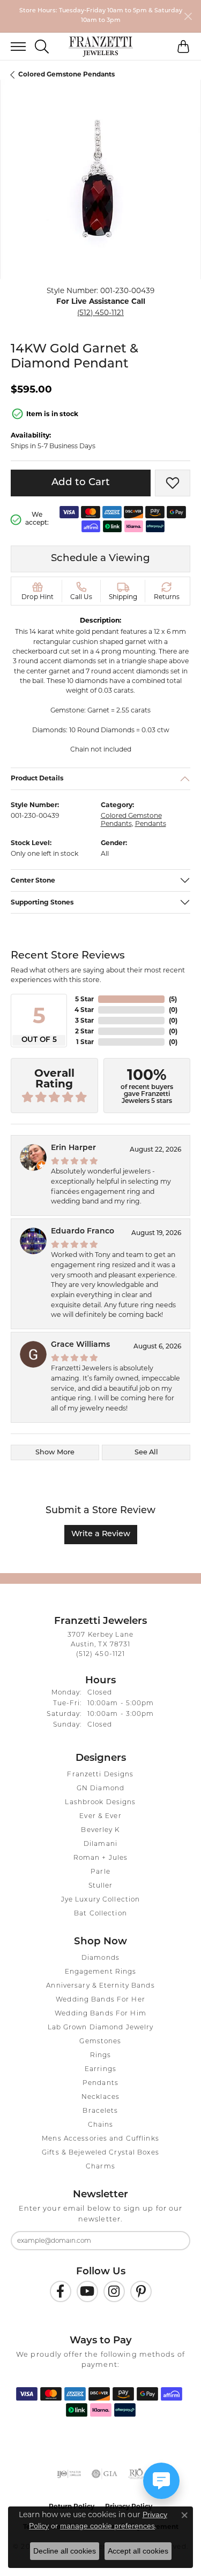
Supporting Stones (42, 902)
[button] (42, 47)
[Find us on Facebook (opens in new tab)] (61, 2291)
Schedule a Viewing (100, 559)
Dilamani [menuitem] (100, 1844)
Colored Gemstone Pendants (66, 74)
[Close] (188, 16)
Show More (55, 1452)
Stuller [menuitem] (101, 1886)
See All (146, 1452)
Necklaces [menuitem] (100, 2097)
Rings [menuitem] (101, 2056)
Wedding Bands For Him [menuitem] (100, 2014)
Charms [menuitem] (100, 2167)
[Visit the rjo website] (136, 2474)
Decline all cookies (65, 2551)
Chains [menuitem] (101, 2125)
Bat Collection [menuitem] (100, 1914)
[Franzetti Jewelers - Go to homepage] (101, 47)
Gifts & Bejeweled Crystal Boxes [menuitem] (100, 2153)
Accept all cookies (138, 2551)
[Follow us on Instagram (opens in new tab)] (114, 2291)
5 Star (84, 999)
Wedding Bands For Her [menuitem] (100, 2000)
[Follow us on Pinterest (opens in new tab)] (141, 2291)
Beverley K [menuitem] (100, 1830)
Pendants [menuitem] (100, 2083)
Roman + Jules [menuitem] (101, 1858)
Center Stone (33, 880)
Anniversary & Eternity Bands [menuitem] (100, 1986)
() (173, 999)
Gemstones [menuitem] (100, 2042)
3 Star (84, 1020)
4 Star (84, 1010)
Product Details (37, 779)
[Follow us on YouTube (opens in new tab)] (87, 2291)
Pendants (151, 824)
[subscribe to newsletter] (175, 2241)
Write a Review (101, 1534)
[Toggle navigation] (13, 47)
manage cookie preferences (107, 2526)
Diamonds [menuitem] (100, 1958)
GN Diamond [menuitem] (100, 1789)
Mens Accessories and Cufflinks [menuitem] (100, 2139)
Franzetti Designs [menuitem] (100, 1775)
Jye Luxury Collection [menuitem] (101, 1900)
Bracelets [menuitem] (100, 2111)
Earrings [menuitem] (100, 2069)
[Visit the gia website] (105, 2474)
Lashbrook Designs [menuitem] (100, 1803)
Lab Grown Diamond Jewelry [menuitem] (101, 2028)
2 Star (84, 1031)
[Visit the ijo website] (69, 2474)
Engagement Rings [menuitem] (101, 1972)
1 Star (85, 1042)
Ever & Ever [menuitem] (100, 1816)
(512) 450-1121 (100, 312)
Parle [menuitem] (100, 1872)
